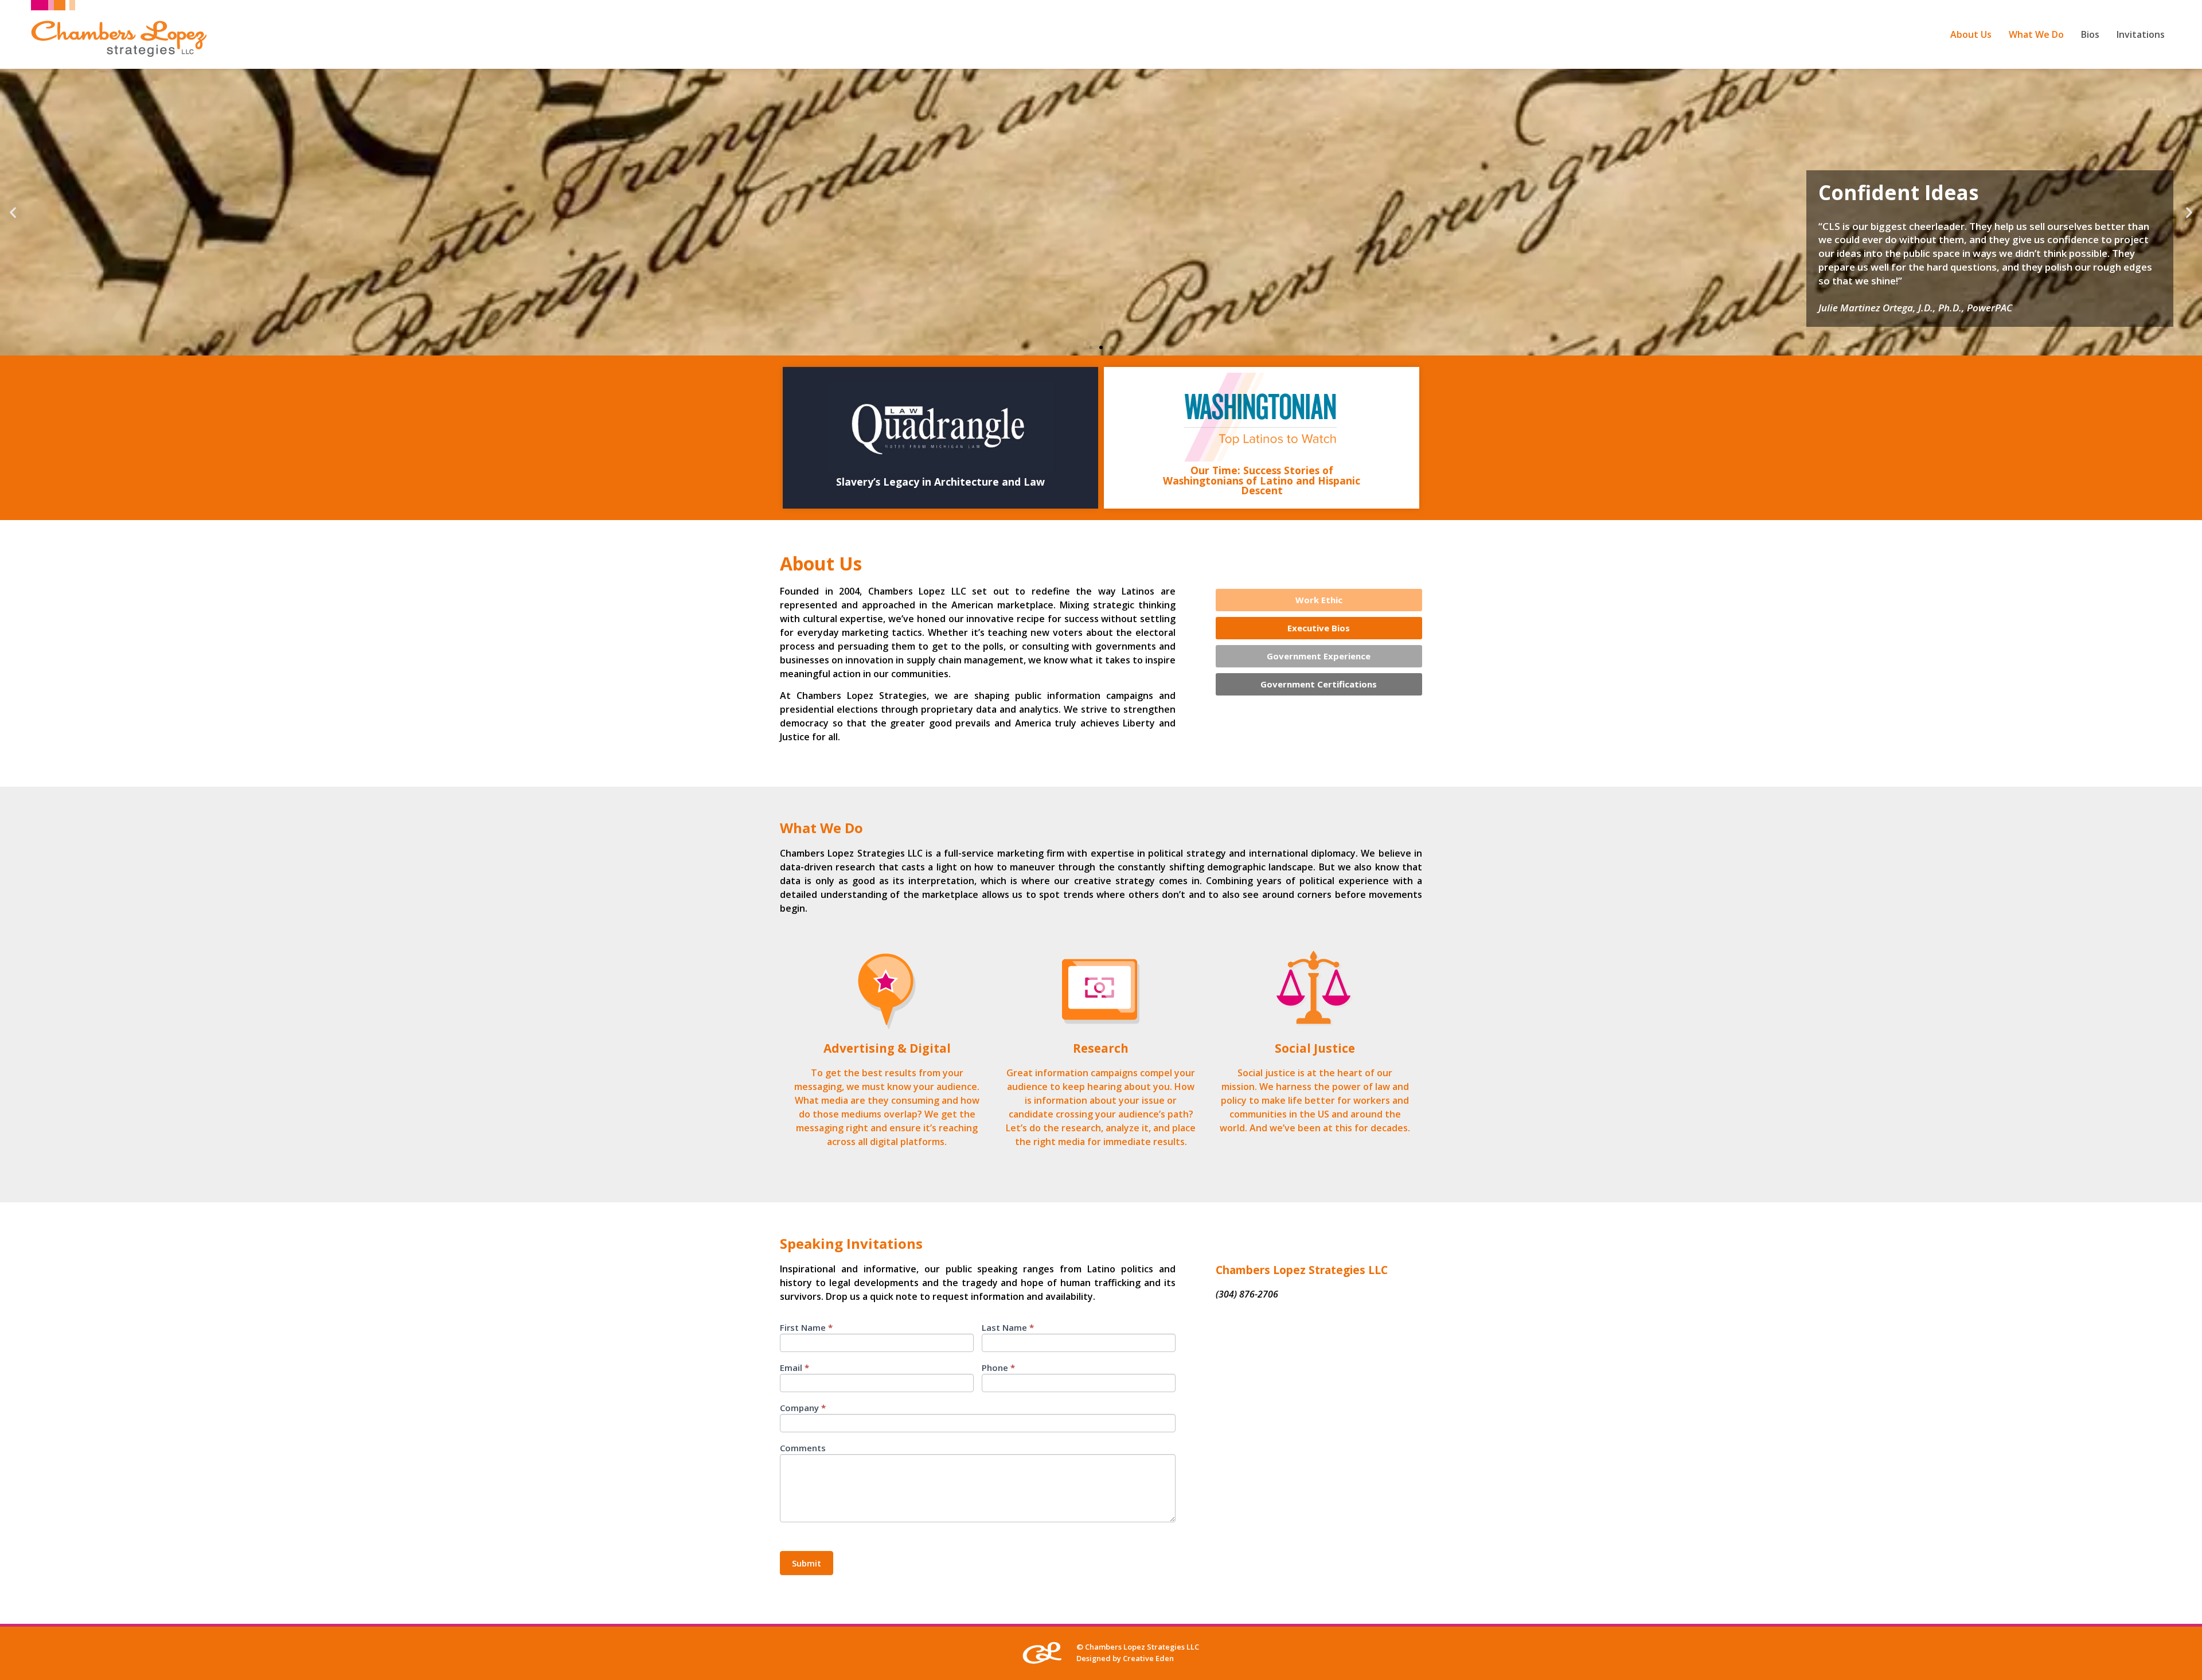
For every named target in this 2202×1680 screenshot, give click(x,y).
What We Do (2036, 34)
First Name (806, 1328)
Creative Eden (1148, 1658)
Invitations (2141, 34)
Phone (998, 1368)
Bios (2090, 34)
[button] (1091, 347)
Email (794, 1368)
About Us (1971, 34)
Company (803, 1409)
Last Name (1008, 1328)
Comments (803, 1449)
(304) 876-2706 (1247, 1294)
